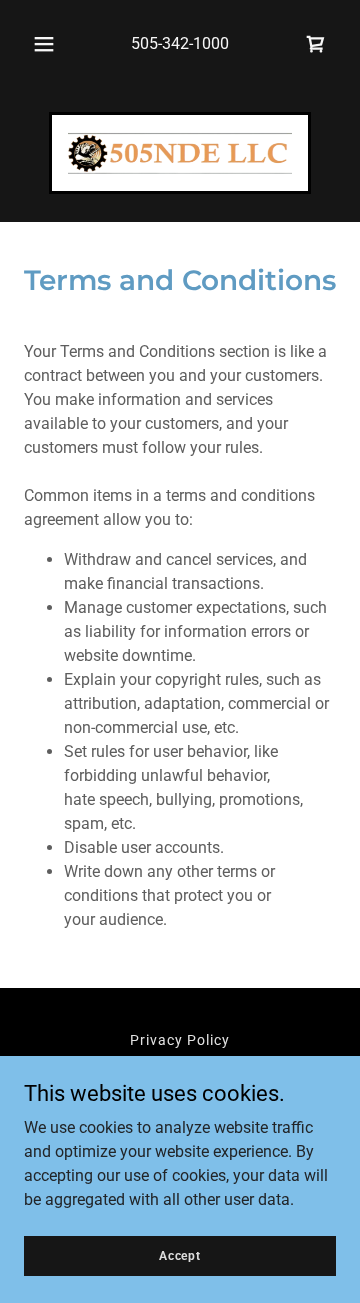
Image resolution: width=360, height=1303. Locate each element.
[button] (44, 44)
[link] (316, 44)
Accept (180, 1255)
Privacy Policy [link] (180, 1040)
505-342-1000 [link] (180, 43)
